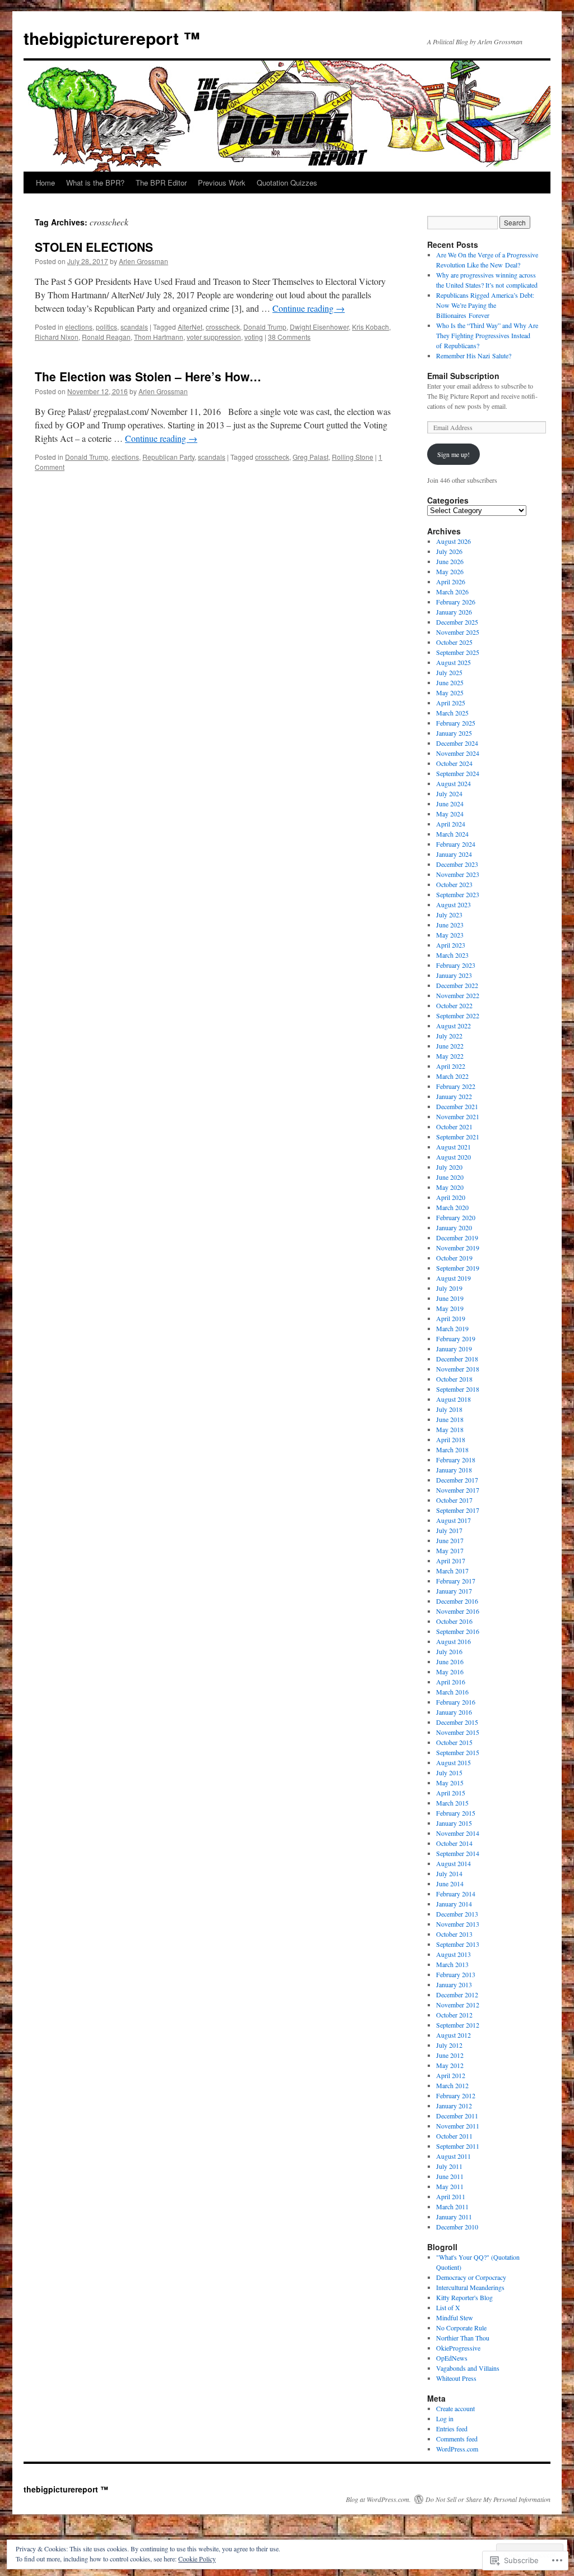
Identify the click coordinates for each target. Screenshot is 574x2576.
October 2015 (454, 1742)
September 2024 (458, 773)
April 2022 (451, 1066)
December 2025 (457, 622)
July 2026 (449, 551)
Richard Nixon (57, 337)
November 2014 (458, 1833)
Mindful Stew (455, 2318)
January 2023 (454, 975)
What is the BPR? (95, 183)
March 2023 (452, 955)
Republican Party (168, 457)
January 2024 (454, 854)
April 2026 (451, 581)
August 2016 (453, 1641)
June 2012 (450, 2055)
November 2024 (458, 753)
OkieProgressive (458, 2348)
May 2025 (450, 693)
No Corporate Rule (461, 2328)
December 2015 (457, 1722)
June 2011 (450, 2176)
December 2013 (457, 1914)
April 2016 (451, 1682)
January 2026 (454, 612)
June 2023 (450, 925)
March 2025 (452, 713)
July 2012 (449, 2045)
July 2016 (449, 1651)
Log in (445, 2418)
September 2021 (458, 1137)
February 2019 (456, 1338)
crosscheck (223, 327)
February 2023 (456, 965)
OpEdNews (452, 2358)
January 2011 (454, 2217)
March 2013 (452, 1964)
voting (254, 337)
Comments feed (457, 2439)
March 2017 (452, 1571)
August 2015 (453, 1762)
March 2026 (452, 592)
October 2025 (454, 642)
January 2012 (454, 2106)
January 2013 (454, 1984)
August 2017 (453, 1520)
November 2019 (458, 1248)
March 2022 (452, 1076)
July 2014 (449, 1873)
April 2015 (451, 1793)
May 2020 (450, 1187)
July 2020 (449, 1167)
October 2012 (454, 2015)
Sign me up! (453, 454)
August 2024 (453, 783)
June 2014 (450, 1883)
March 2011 (452, 2206)
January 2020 (454, 1227)
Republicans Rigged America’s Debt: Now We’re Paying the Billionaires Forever (485, 305)
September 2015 (458, 1752)
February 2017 (456, 1581)
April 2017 (451, 1561)
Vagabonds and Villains (468, 2368)
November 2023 (458, 874)
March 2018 (452, 1449)
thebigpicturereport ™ (112, 38)
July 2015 (449, 1772)
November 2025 (458, 632)
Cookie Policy (197, 2559)
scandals (134, 327)
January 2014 (454, 1904)
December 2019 (457, 1238)
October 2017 (454, 1500)
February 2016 (456, 1702)
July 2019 (449, 1288)
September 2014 (458, 1853)
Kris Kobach (371, 327)
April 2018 (451, 1439)
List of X (448, 2307)
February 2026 (456, 602)
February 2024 (456, 844)
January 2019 (454, 1349)
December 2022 (457, 985)
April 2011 (451, 2196)
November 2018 (458, 1369)
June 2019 (450, 1298)
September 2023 (458, 894)
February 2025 (456, 723)
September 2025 (458, 652)
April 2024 (451, 824)
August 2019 (453, 1278)
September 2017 (458, 1510)
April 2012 (451, 2075)
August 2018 (453, 1399)
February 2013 (456, 1974)
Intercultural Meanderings (470, 2287)
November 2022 (458, 995)
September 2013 (458, 1944)
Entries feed (452, 2429)
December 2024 (457, 743)
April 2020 (451, 1197)
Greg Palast (311, 457)
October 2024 (454, 763)
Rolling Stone (353, 457)
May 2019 (450, 1308)
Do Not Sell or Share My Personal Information (488, 2499)
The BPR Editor (161, 183)
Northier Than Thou (463, 2338)
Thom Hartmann (159, 337)
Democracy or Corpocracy (471, 2277)
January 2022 (454, 1096)
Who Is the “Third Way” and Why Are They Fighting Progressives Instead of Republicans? (487, 335)
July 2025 (449, 672)
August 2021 (453, 1147)
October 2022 (454, 1005)
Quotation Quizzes (287, 183)
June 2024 (450, 804)
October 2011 (454, 2136)
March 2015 (452, 1803)
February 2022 (456, 1086)
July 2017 (449, 1530)
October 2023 (454, 884)
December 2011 (457, 2116)
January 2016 (454, 1712)
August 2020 (453, 1157)
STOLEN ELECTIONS (94, 247)
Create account (455, 2408)
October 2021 (454, 1127)
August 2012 (453, 2035)
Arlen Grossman (143, 261)
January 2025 (454, 733)
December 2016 (457, 1601)
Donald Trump (265, 327)
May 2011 (450, 2186)
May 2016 (450, 1672)
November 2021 (458, 1116)
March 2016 (452, 1692)
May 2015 (450, 1783)
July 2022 (449, 1036)
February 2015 (456, 1813)
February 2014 (456, 1894)
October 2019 (454, 1258)
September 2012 (458, 2025)
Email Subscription (463, 376)
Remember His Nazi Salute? (474, 356)
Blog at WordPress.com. (378, 2499)
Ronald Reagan (106, 337)
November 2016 (458, 1611)
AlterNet (190, 327)
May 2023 (450, 935)
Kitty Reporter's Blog (464, 2297)
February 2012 (456, 2095)
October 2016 (454, 1621)
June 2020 (450, 1177)
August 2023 (453, 904)
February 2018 (456, 1460)
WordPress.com (457, 2449)
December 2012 (457, 1995)
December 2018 (457, 1359)
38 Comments (289, 337)
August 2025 (453, 662)
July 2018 (449, 1409)
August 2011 (453, 2156)
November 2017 (458, 1490)
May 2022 (450, 1056)
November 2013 (458, 1924)
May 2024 (450, 814)
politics (107, 327)
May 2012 (450, 2065)
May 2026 (450, 571)
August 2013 (453, 1954)
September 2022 (458, 1015)
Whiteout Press (456, 2378)
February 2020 (456, 1217)
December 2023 (457, 864)
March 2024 (452, 834)
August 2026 (453, 541)
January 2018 (454, 1470)
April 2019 (451, 1318)
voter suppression (214, 337)
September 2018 (458, 1389)
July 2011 (449, 2166)
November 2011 (458, 2126)
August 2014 (453, 1863)
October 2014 (454, 1843)
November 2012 (458, 2005)
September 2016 (458, 1631)
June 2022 (450, 1046)
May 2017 (450, 1550)
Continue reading (309, 308)
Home (45, 183)
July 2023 (449, 915)
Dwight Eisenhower (319, 327)
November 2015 (458, 1732)
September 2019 (458, 1268)
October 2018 (454, 1379)
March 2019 (452, 1328)
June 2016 (450, 1661)
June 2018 (450, 1419)
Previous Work (222, 183)
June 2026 (450, 561)
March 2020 (452, 1207)
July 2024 (449, 793)
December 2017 (457, 1480)
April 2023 (451, 945)
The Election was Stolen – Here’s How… (148, 376)
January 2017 (454, 1591)
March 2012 (452, 2085)
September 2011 (458, 2146)
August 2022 (453, 1026)
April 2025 (451, 703)
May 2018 (450, 1429)
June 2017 (450, 1540)
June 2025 (450, 682)
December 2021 (457, 1106)
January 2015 (454, 1823)
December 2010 (457, 2227)
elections (79, 327)
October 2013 (454, 1934)
